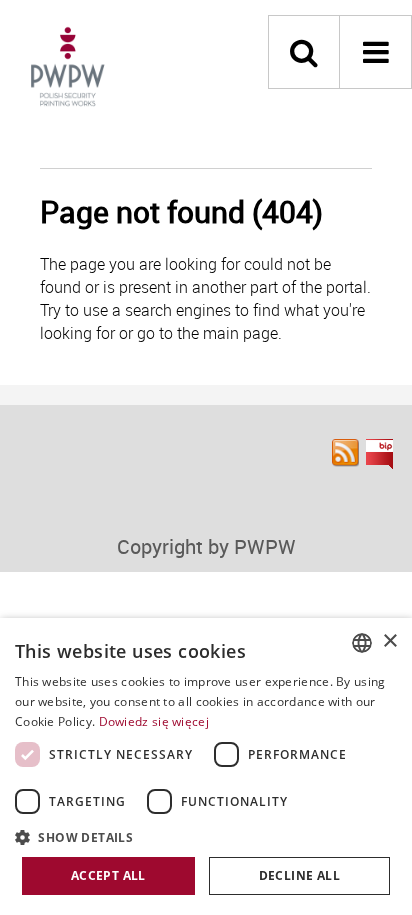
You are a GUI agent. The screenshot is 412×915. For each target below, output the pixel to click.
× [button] (389, 641)
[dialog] (206, 766)
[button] (206, 836)
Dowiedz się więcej (154, 721)
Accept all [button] (108, 875)
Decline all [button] (299, 875)
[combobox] (362, 643)
